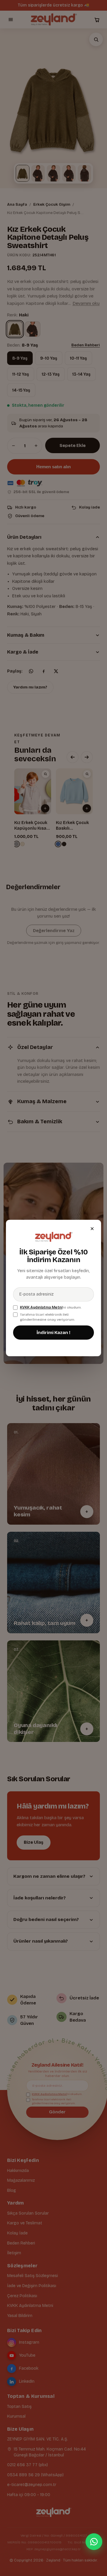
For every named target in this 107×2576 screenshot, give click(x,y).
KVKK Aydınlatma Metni (41, 1307)
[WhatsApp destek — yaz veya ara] (94, 2542)
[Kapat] (92, 1229)
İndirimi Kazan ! (53, 1333)
